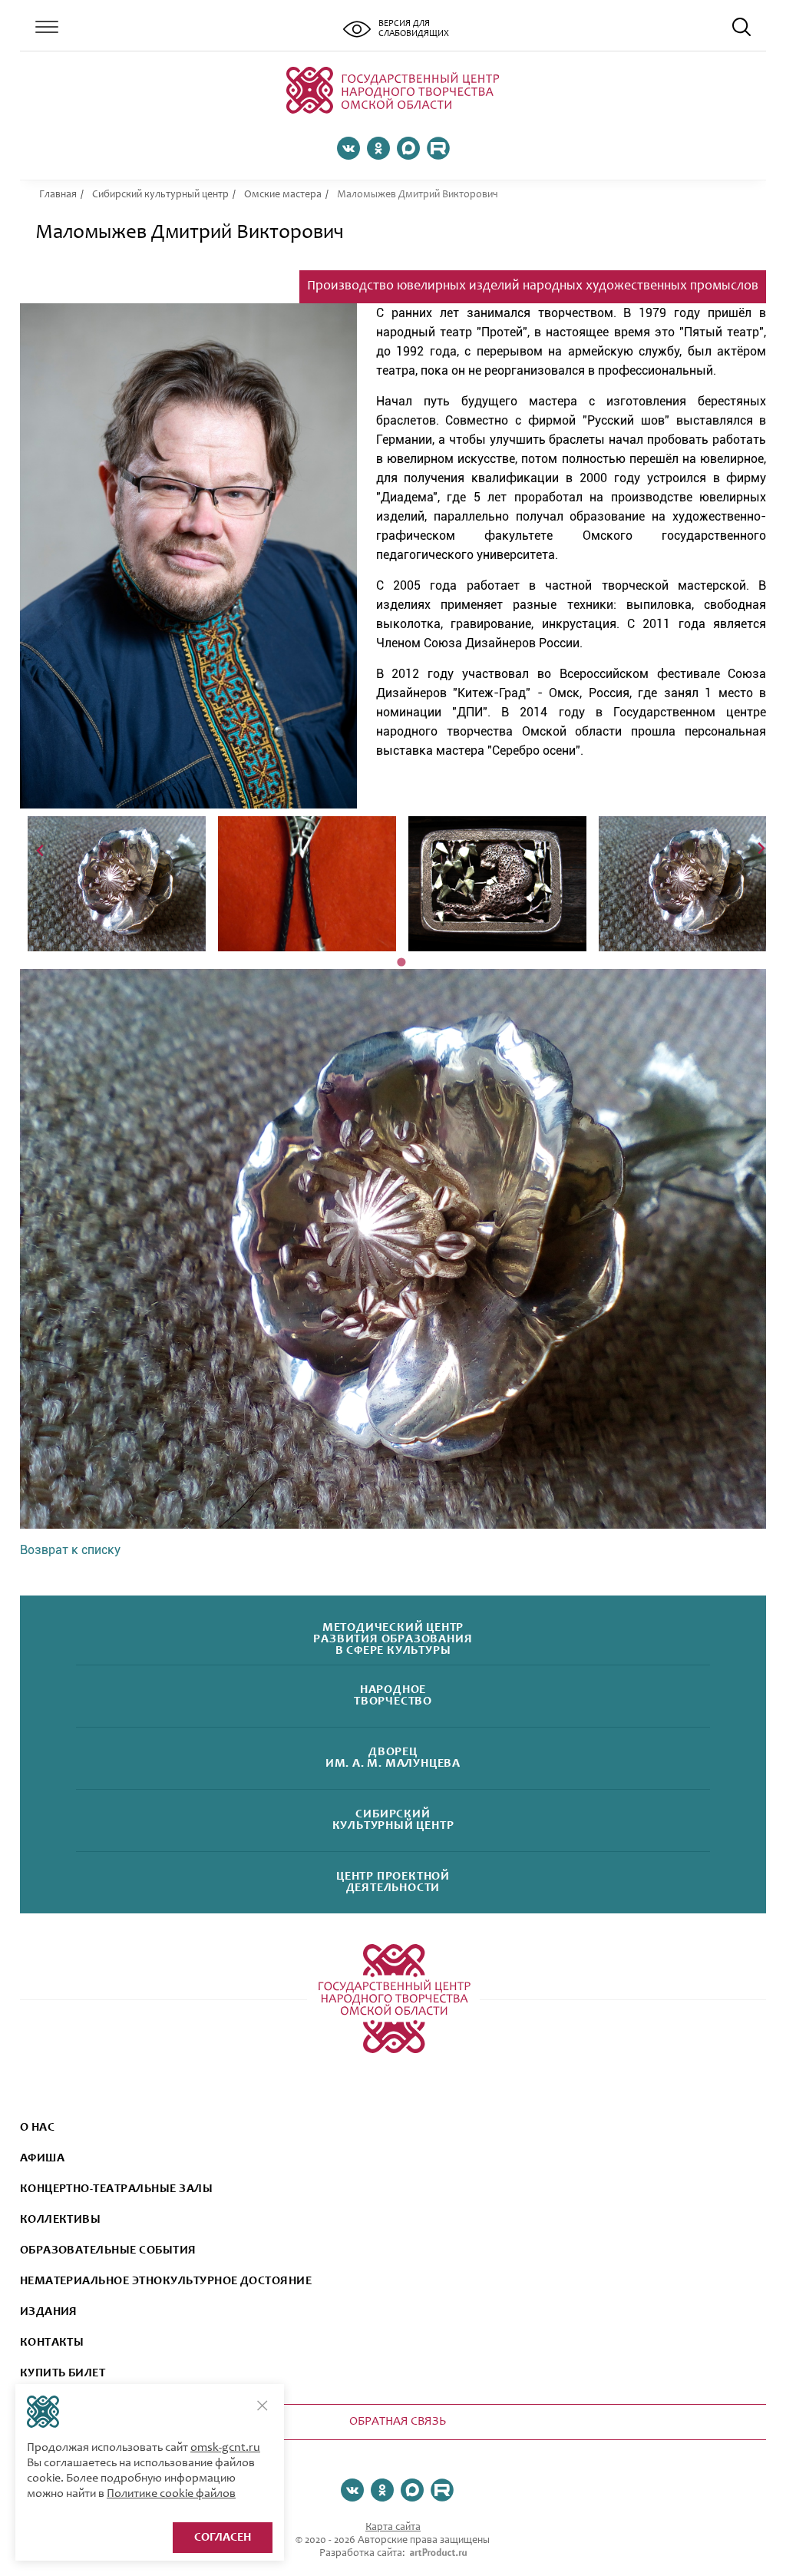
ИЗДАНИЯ (49, 2312)
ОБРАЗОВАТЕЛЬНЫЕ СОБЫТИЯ (108, 2250)
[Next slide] (760, 849)
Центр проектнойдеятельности (393, 1883)
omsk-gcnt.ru (225, 2448)
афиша (42, 2158)
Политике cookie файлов (171, 2494)
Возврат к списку (70, 1550)
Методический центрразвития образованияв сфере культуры (393, 1639)
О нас (37, 2128)
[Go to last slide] (41, 849)
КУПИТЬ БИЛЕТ (63, 2373)
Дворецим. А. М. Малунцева (393, 1758)
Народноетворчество (393, 1696)
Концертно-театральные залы (116, 2189)
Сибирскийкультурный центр (393, 1820)
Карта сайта (393, 2528)
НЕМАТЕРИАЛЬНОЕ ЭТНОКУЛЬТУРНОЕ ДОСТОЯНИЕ (166, 2281)
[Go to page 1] (401, 962)
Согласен (223, 2538)
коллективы (61, 2220)
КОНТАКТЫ (52, 2343)
